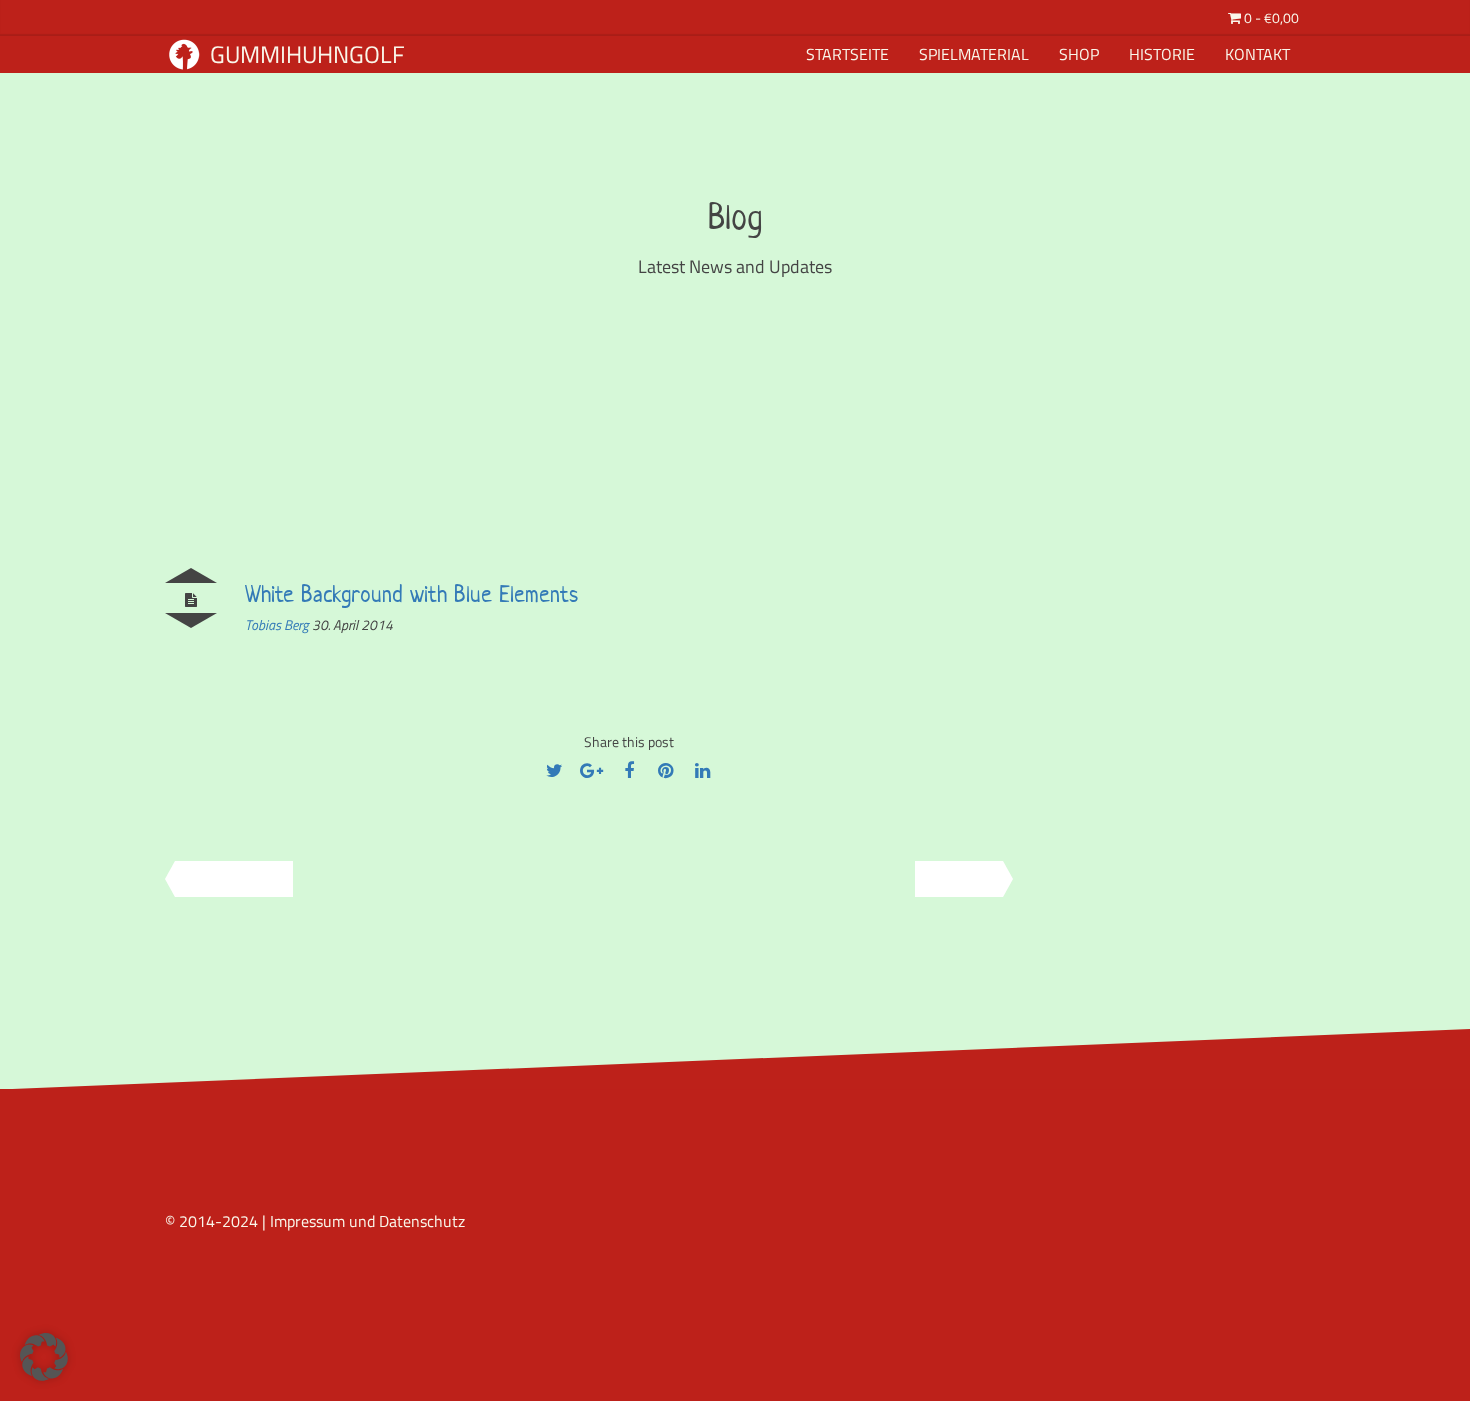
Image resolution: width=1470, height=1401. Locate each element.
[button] (44, 1357)
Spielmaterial (974, 54)
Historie (1162, 54)
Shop (1079, 54)
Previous (248, 878)
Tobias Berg (278, 624)
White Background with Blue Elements (411, 594)
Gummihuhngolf (305, 54)
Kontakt (1257, 54)
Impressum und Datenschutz (367, 1221)
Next (945, 878)
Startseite (847, 54)
